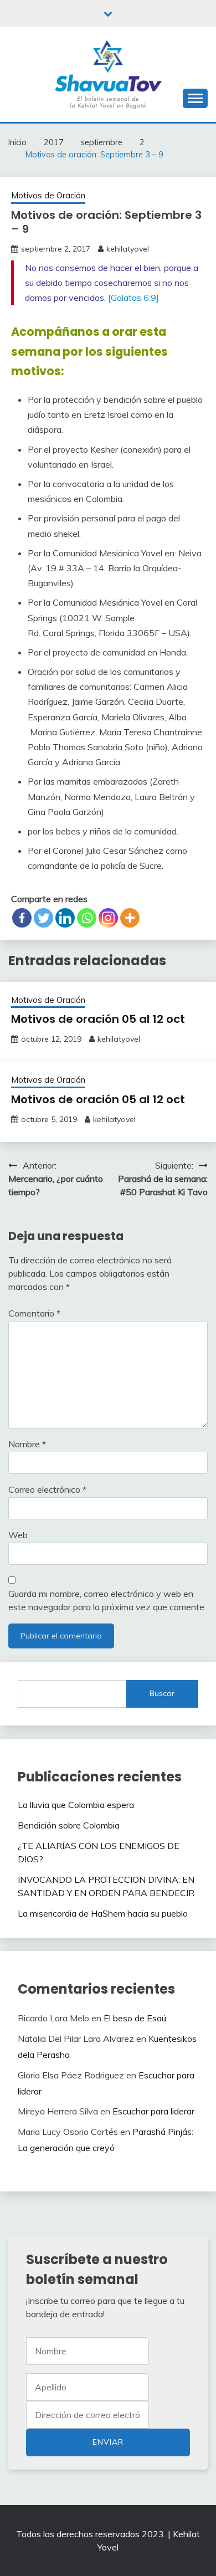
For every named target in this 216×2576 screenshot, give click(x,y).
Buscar (162, 1693)
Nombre (27, 1444)
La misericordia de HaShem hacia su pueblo (103, 1913)
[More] (130, 918)
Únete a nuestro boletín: (88, 2415)
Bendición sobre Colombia (69, 1825)
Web (18, 1535)
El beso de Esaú (135, 2018)
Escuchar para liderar (153, 2111)
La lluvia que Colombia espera (76, 1805)
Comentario (34, 1313)
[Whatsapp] (87, 918)
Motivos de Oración (48, 195)
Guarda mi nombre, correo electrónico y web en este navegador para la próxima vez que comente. (107, 1600)
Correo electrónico (47, 1489)
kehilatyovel (128, 249)
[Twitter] (43, 918)
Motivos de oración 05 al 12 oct (98, 1019)
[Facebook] (22, 918)
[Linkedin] (65, 918)
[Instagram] (108, 918)
